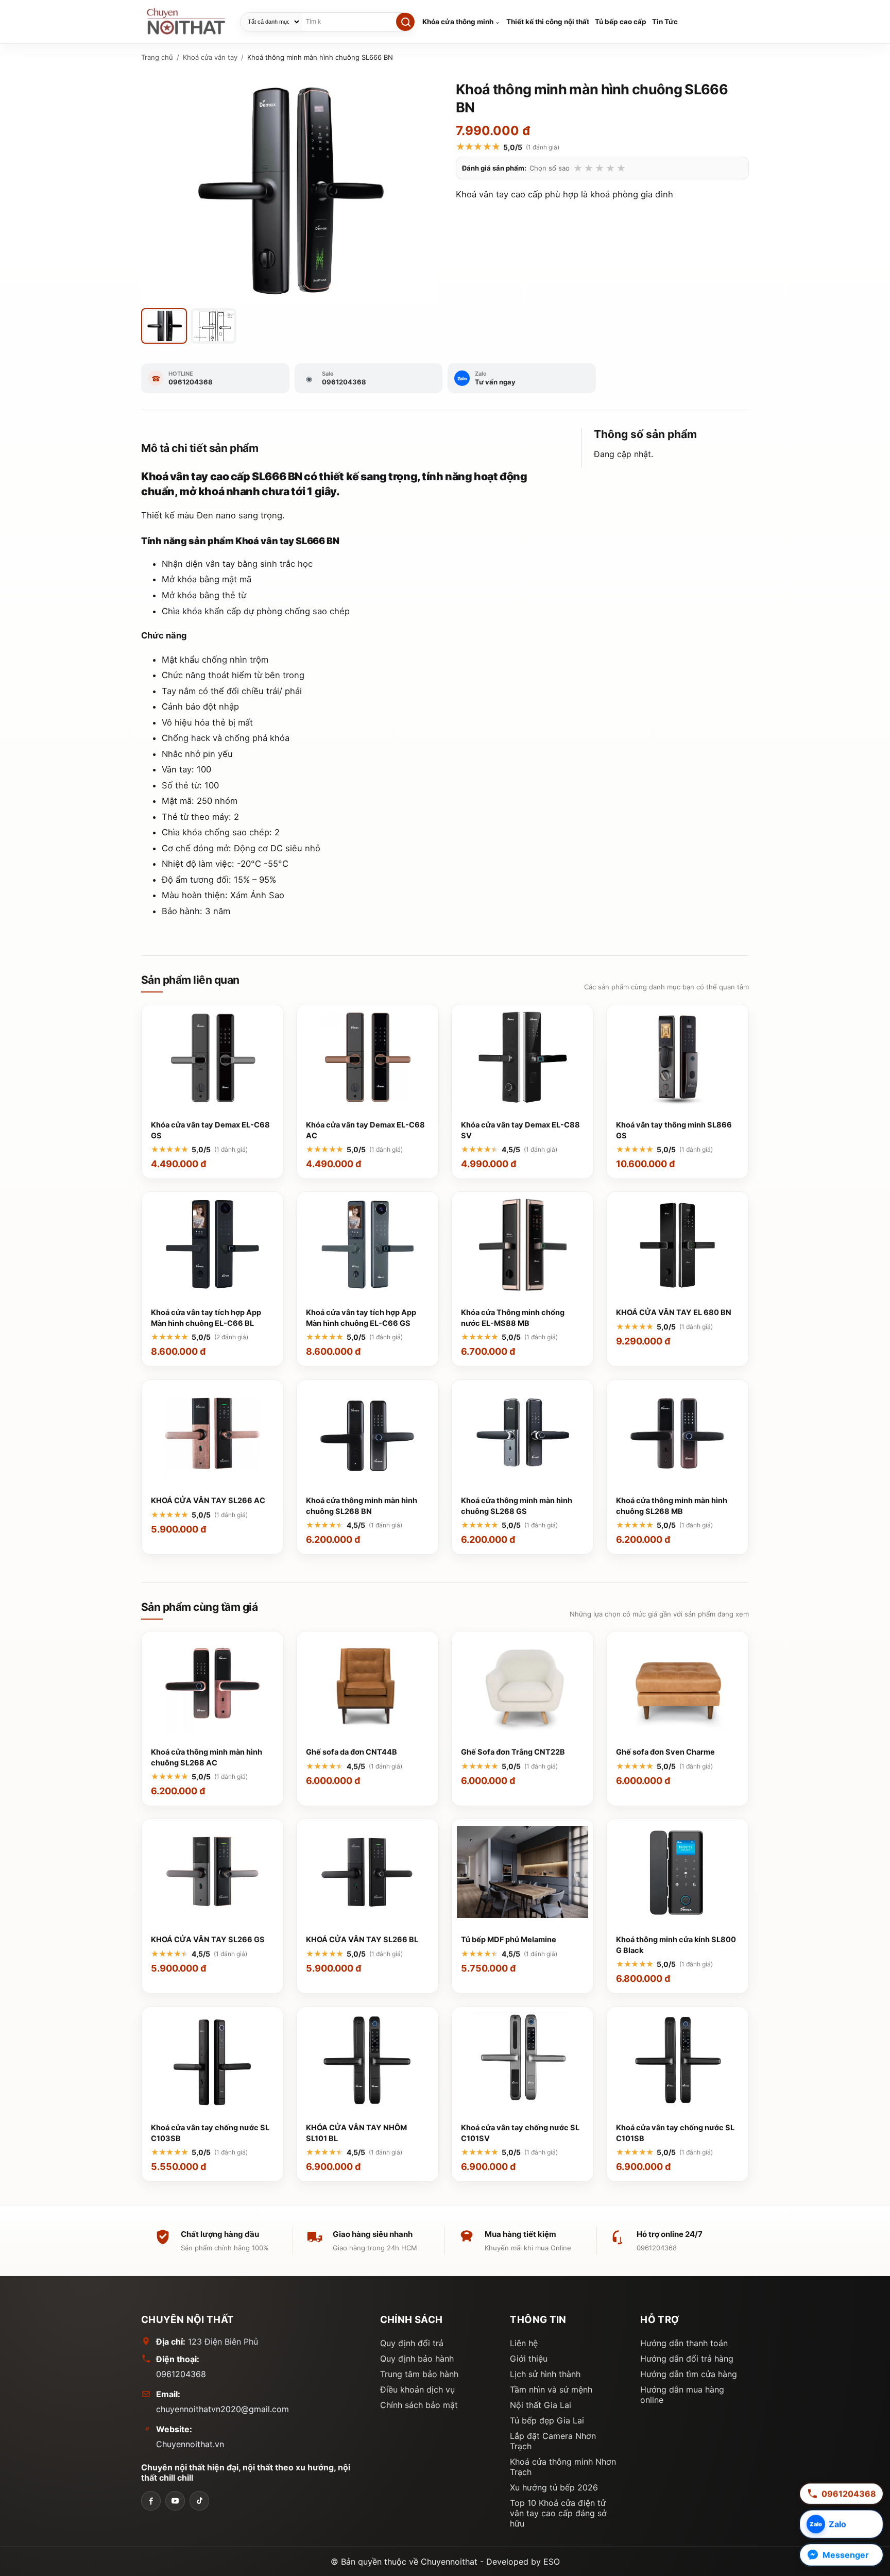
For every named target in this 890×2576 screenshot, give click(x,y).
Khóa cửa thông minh (458, 22)
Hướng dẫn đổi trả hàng (687, 2359)
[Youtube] (175, 2501)
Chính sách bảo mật (419, 2405)
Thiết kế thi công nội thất (548, 22)
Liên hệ (524, 2343)
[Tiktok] (199, 2501)
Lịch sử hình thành (545, 2374)
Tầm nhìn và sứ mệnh (551, 2389)
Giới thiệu (529, 2359)
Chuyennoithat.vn (190, 2444)
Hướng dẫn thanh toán (684, 2343)
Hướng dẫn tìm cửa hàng (689, 2374)
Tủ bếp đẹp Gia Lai (547, 2420)
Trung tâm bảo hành (419, 2374)
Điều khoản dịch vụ (417, 2389)
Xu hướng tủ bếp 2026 (554, 2487)
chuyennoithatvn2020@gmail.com (222, 2409)
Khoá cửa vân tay (210, 57)
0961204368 (181, 2374)
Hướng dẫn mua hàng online (682, 2395)
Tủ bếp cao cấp (621, 22)
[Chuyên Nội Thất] (151, 2501)
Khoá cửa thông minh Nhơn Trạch (563, 2467)
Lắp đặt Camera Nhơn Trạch (553, 2441)
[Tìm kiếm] (405, 22)
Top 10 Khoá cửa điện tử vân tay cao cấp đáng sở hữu (558, 2513)
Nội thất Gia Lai (541, 2405)
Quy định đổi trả (412, 2343)
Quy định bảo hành (417, 2359)
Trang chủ (157, 57)
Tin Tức (665, 22)
